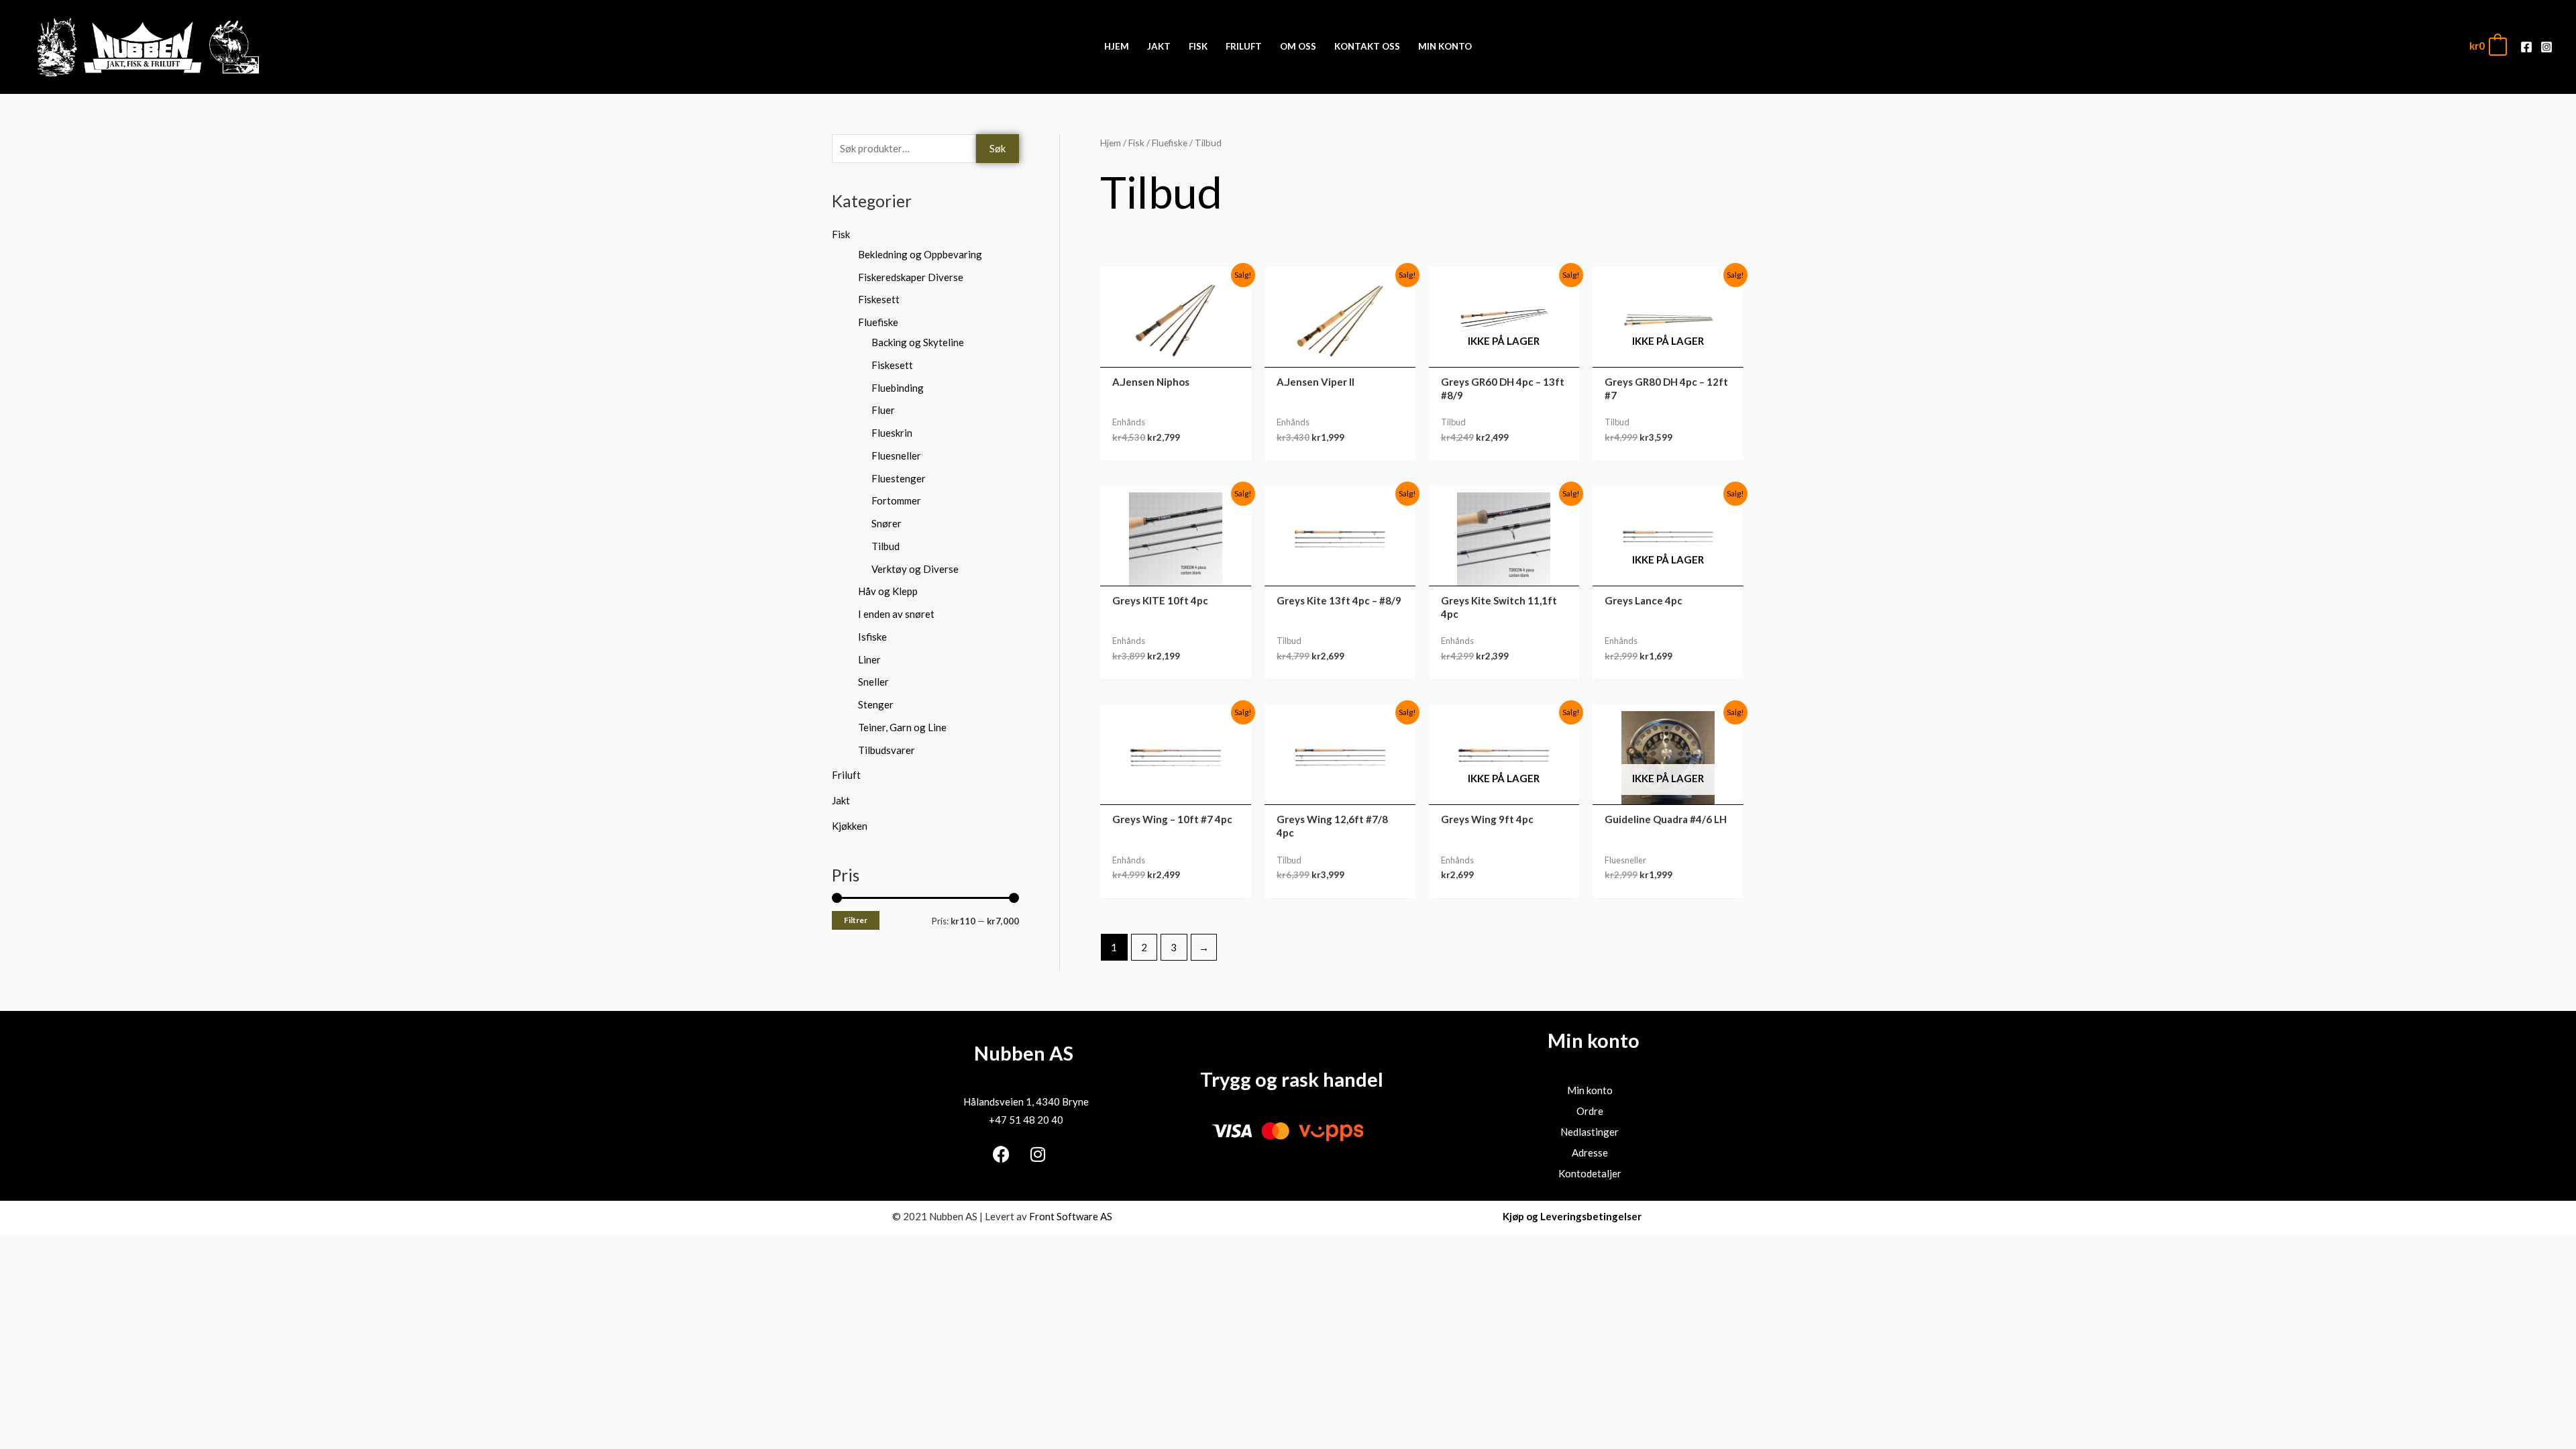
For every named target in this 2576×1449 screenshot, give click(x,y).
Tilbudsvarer (887, 750)
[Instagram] (2546, 47)
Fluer (883, 410)
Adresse (1590, 1152)
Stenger (876, 704)
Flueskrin (892, 433)
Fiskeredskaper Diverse (911, 277)
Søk (998, 148)
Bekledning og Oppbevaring (920, 254)
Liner (869, 659)
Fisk (841, 234)
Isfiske (872, 637)
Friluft (846, 775)
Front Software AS (1071, 1216)
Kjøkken (850, 826)
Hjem (1111, 143)
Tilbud (885, 546)
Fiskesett (879, 299)
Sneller (873, 682)
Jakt (841, 800)
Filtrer (856, 920)
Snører (887, 523)
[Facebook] (2526, 47)
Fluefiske (878, 322)
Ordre (1590, 1111)
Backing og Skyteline (918, 342)
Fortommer (896, 500)
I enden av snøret (896, 614)
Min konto (1590, 1090)
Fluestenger (899, 478)
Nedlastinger (1590, 1132)
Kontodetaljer (1590, 1173)
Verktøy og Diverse (915, 569)
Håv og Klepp (888, 591)
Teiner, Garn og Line (902, 727)
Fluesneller (896, 455)
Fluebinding (898, 388)
